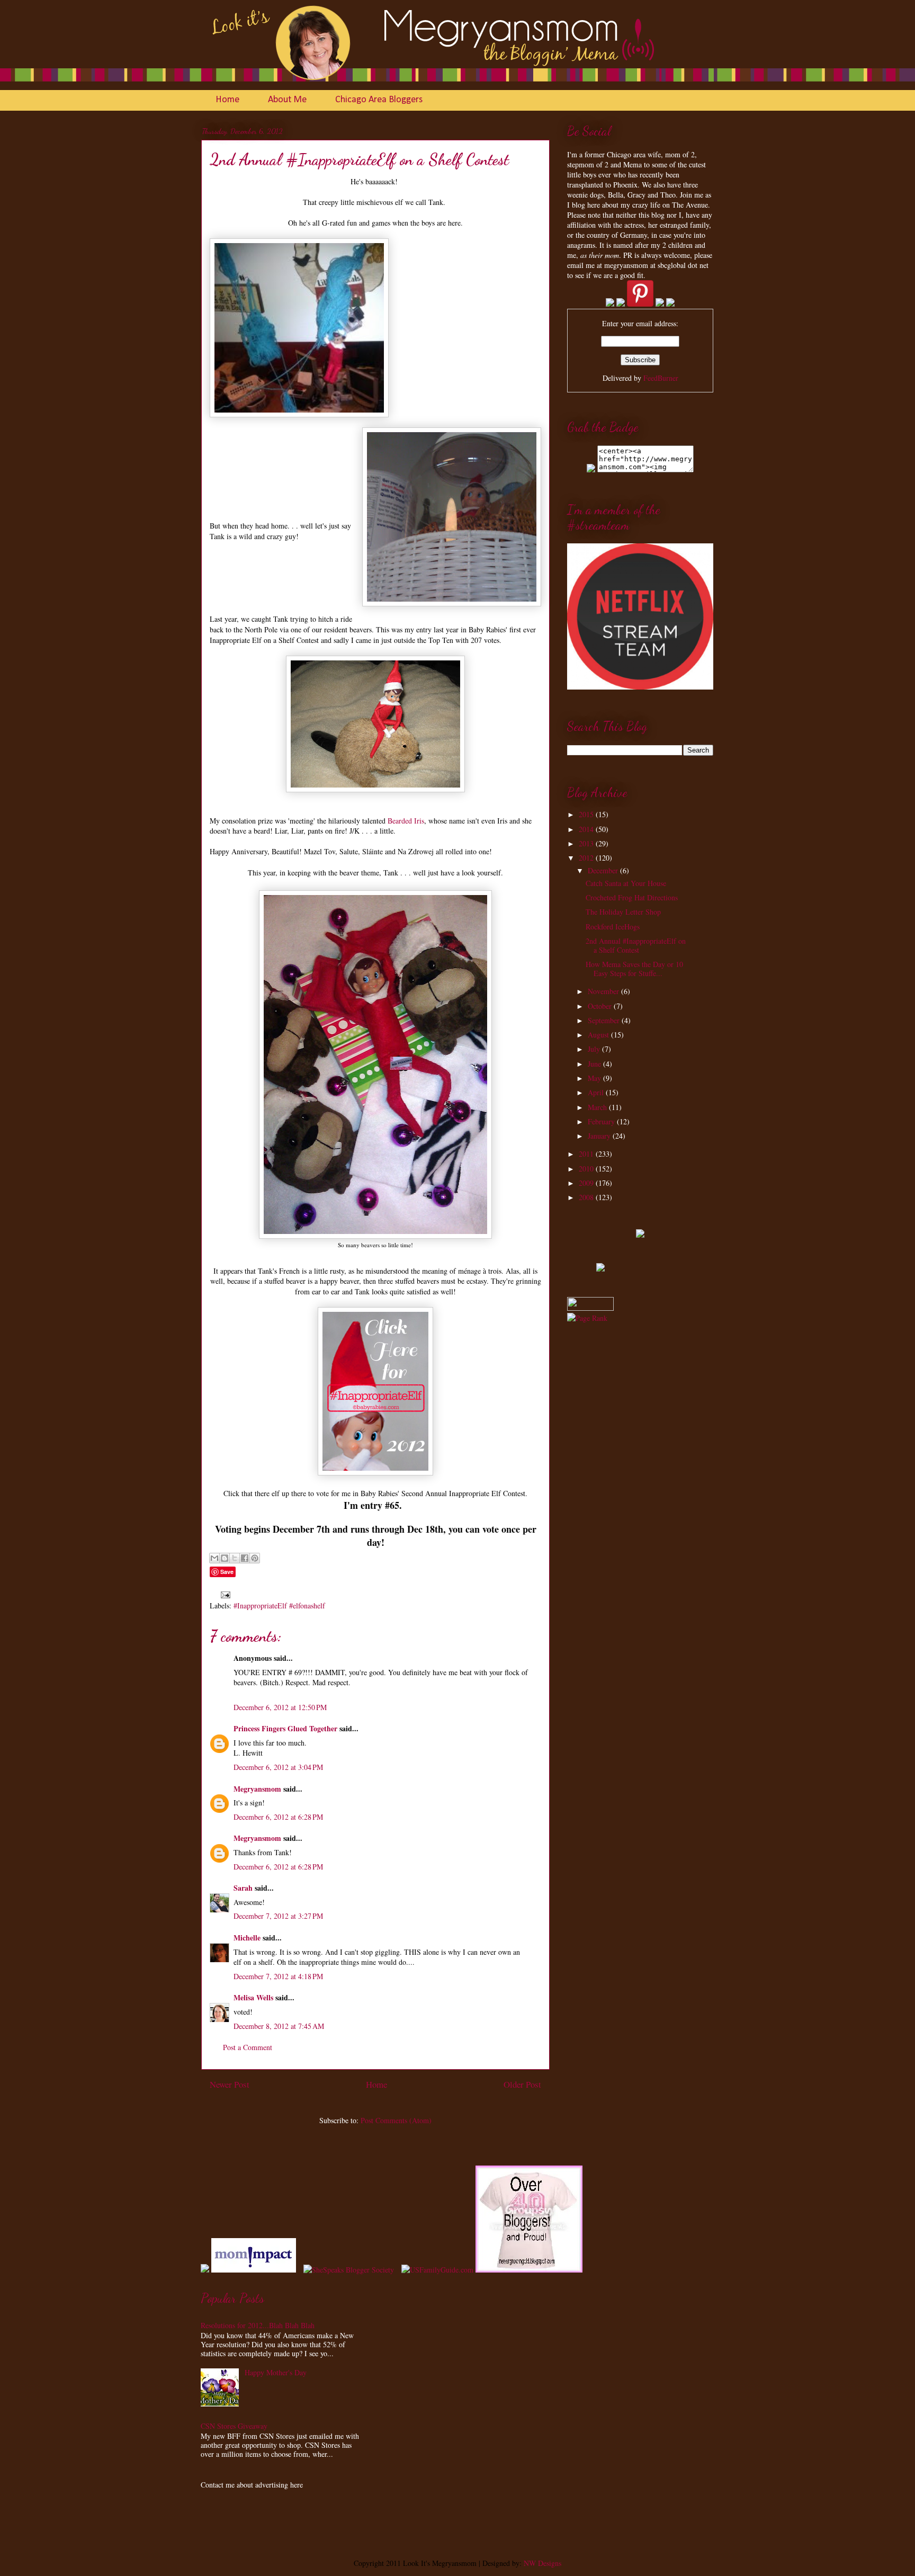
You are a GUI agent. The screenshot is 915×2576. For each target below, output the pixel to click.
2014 (587, 829)
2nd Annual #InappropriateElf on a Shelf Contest (636, 945)
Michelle (247, 1938)
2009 (587, 1183)
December (604, 870)
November (604, 991)
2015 (587, 814)
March (598, 1107)
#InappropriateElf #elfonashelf (279, 1605)
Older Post (522, 2084)
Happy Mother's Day (276, 2372)
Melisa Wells (253, 1997)
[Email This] (214, 1558)
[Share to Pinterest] (255, 1558)
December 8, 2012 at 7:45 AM (279, 2026)
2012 (587, 858)
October (601, 1006)
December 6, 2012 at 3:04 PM (278, 1767)
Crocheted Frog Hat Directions (632, 897)
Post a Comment (248, 2047)
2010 (587, 1169)
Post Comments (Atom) (396, 2120)
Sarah (243, 1888)
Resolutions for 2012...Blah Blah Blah (258, 2325)
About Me (287, 100)
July (595, 1049)
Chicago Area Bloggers (379, 100)
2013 (587, 843)
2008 (587, 1197)
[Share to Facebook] (245, 1558)
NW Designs (541, 2563)
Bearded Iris (406, 821)
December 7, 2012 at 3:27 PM (278, 1916)
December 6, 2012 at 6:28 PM (278, 1817)
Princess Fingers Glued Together (285, 1728)
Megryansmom (257, 1789)
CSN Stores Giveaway (234, 2426)
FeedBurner (661, 378)
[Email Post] (224, 1594)
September (605, 1020)
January (600, 1136)
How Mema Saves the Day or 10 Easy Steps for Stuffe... (634, 969)
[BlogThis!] (225, 1558)
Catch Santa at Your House (626, 883)
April (597, 1092)
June (595, 1064)
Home (227, 100)
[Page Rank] (587, 1318)
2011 (587, 1154)
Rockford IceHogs (613, 927)
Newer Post (230, 2084)
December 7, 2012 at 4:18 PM (278, 1976)
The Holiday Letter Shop (623, 912)
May (595, 1078)
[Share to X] (235, 1558)
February (602, 1121)
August (599, 1035)
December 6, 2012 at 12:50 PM (280, 1707)
